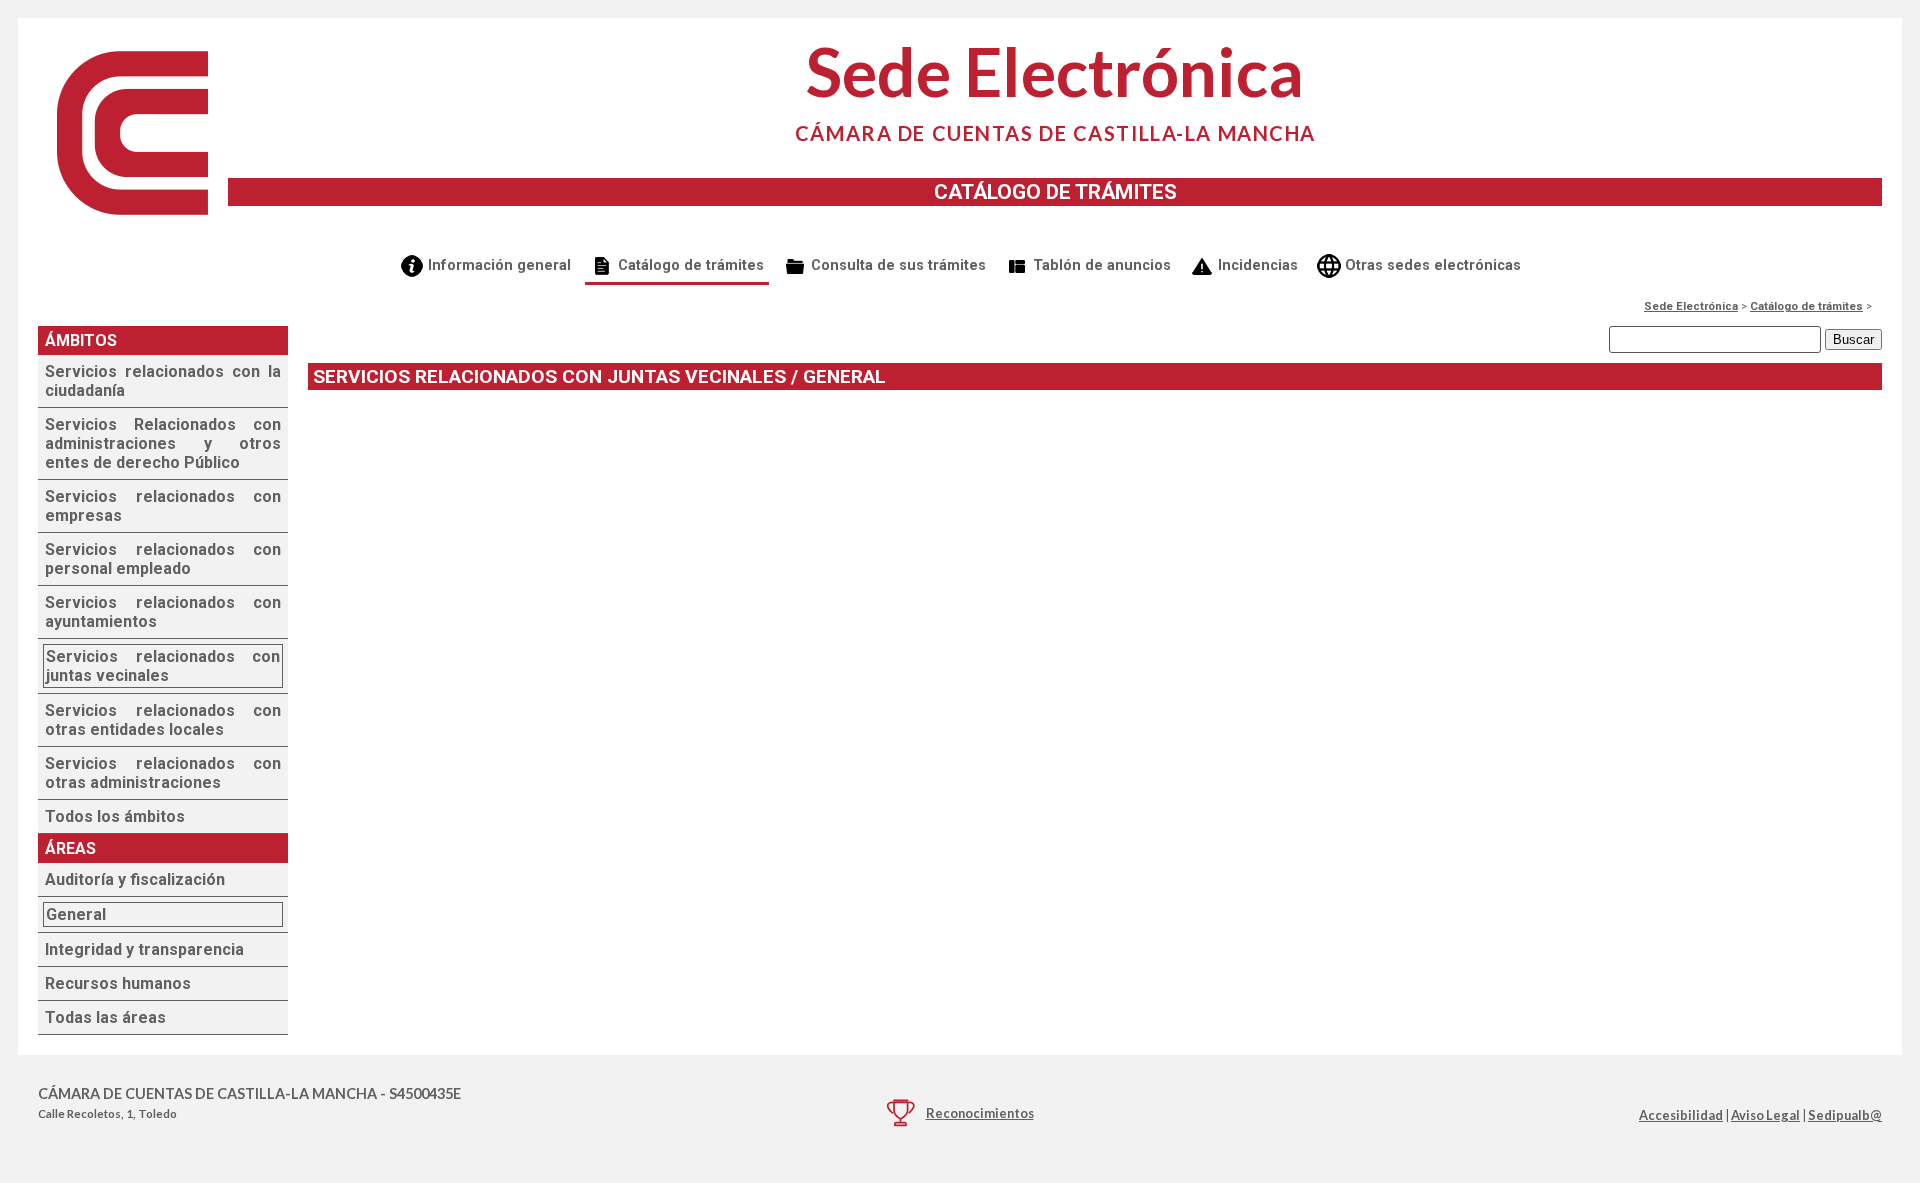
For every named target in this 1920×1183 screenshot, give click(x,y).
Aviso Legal (1765, 1115)
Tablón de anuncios (1102, 265)
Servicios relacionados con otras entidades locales (163, 720)
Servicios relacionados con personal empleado (163, 559)
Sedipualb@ (1845, 1115)
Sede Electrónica (1691, 306)
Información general (499, 265)
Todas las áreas (105, 1017)
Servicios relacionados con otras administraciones (163, 773)
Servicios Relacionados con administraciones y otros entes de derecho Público (163, 443)
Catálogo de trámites (691, 265)
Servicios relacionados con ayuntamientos (163, 612)
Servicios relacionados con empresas (163, 506)
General (76, 914)
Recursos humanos (118, 983)
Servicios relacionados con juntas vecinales (163, 666)
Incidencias (1258, 265)
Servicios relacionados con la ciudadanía (163, 381)
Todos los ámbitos (115, 816)
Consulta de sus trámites (898, 265)
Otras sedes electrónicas (1433, 265)
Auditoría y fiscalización (135, 879)
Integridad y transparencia (144, 949)
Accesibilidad (1681, 1115)
